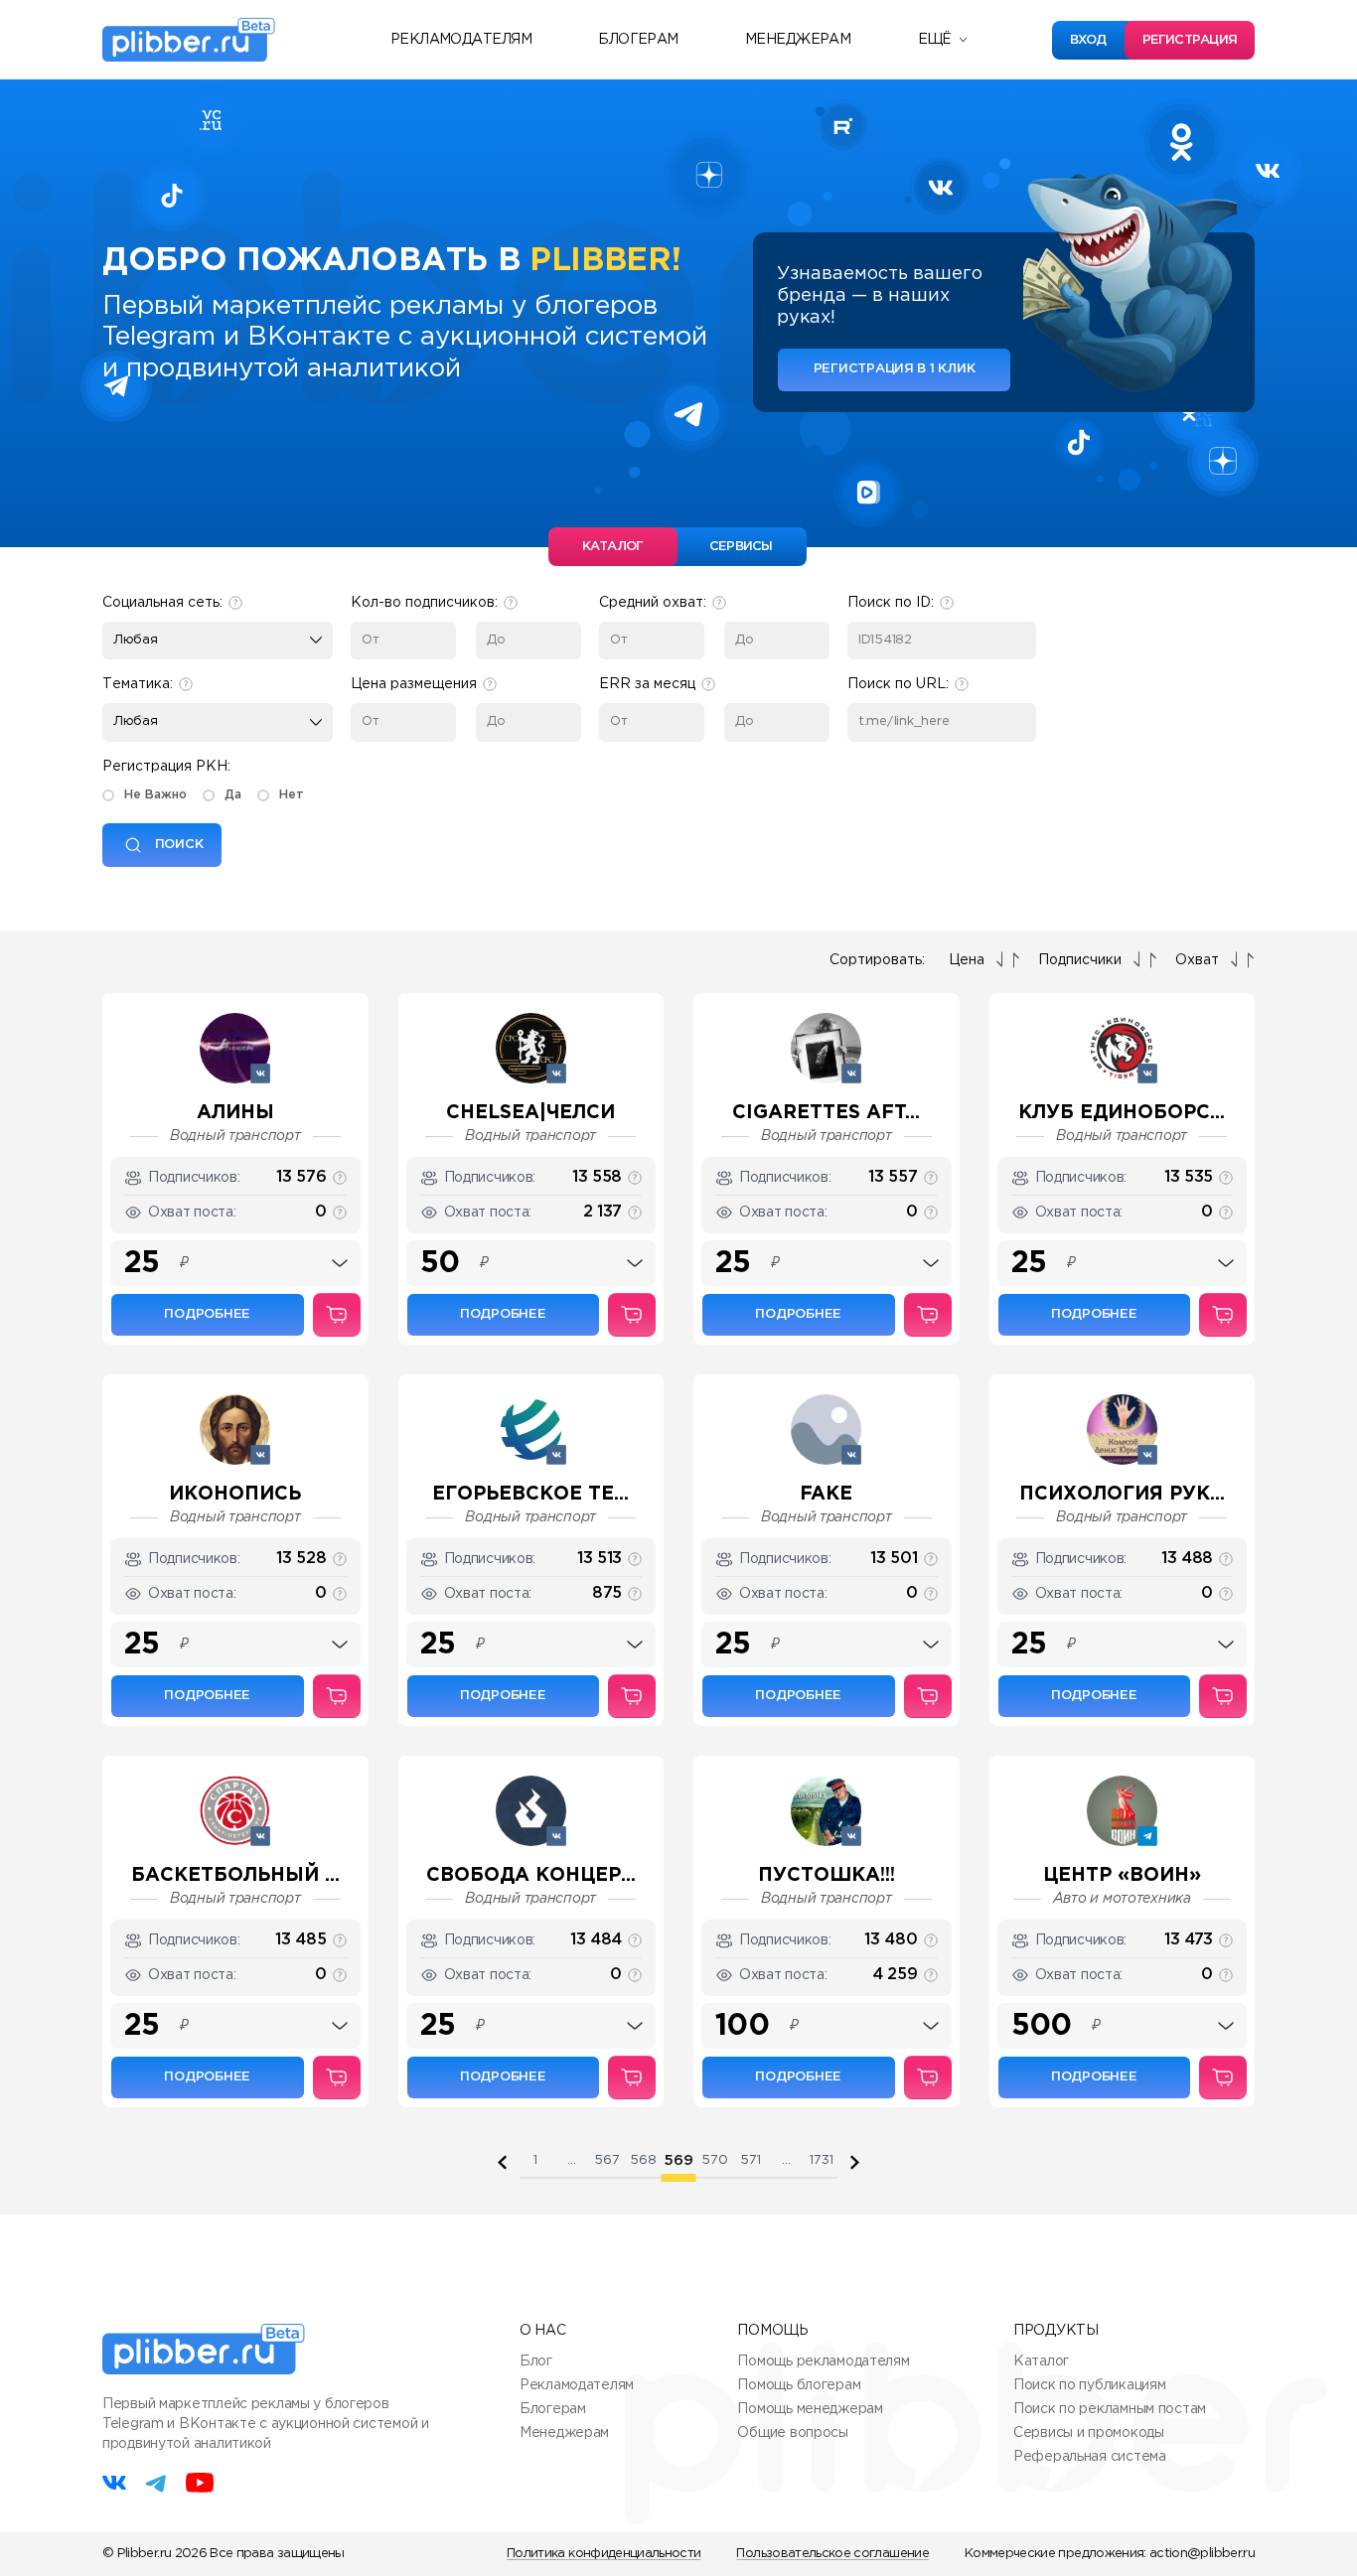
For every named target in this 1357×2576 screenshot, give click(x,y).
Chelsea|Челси (530, 1113)
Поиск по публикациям (1089, 2385)
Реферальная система (1090, 2457)
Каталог (1041, 2361)
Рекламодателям (461, 40)
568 (643, 2160)
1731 (822, 2160)
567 (607, 2160)
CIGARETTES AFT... (826, 1113)
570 (715, 2160)
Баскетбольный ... (235, 1875)
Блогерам (638, 40)
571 (751, 2160)
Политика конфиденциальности (603, 2554)
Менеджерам (798, 40)
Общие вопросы (792, 2433)
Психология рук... (1122, 1494)
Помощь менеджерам (810, 2409)
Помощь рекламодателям (823, 2361)
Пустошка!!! (827, 1875)
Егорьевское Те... (530, 1494)
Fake (826, 1494)
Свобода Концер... (531, 1875)
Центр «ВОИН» (1122, 1875)
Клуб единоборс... (1122, 1113)
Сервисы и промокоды (1089, 2433)
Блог (536, 2361)
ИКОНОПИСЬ (235, 1494)
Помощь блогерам (799, 2385)
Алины (235, 1113)
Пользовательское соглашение (832, 2554)
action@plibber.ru (1202, 2554)
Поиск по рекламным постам (1110, 2409)
